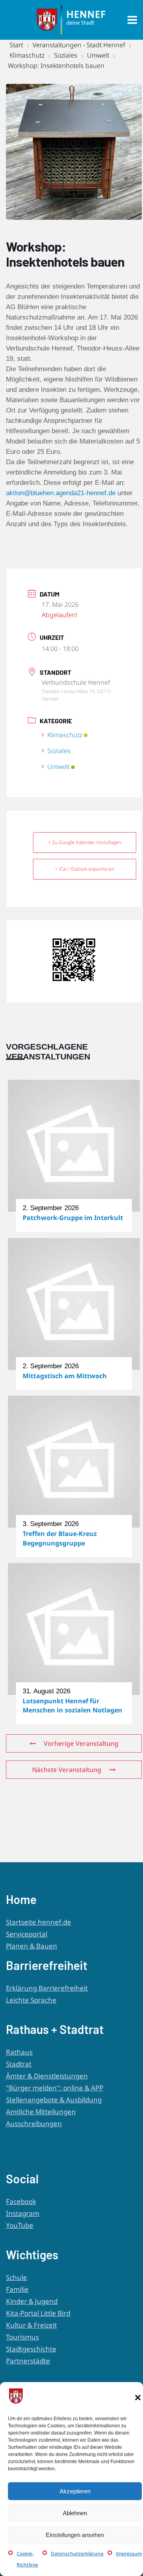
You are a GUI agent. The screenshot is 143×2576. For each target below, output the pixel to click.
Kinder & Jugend (32, 2301)
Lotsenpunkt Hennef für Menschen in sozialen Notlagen (72, 1705)
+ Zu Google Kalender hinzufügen (85, 842)
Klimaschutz (27, 55)
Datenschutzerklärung (77, 2554)
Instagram (23, 2213)
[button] (138, 2398)
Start (17, 45)
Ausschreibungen (34, 2124)
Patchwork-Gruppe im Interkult (73, 1218)
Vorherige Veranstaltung (81, 1743)
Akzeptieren (75, 2491)
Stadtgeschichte (31, 2349)
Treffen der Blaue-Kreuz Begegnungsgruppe (60, 1538)
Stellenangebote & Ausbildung (54, 2100)
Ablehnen (75, 2513)
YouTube (20, 2225)
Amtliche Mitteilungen (41, 2112)
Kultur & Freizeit (31, 2325)
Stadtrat (19, 2064)
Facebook (21, 2201)
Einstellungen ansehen (75, 2535)
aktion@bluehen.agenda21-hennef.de (61, 493)
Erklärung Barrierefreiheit (47, 1988)
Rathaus (19, 2052)
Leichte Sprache (31, 2000)
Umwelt (98, 55)
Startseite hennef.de (39, 1922)
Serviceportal (27, 1934)
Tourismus (22, 2337)
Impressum (129, 2554)
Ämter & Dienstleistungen (47, 2076)
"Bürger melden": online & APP (55, 2088)
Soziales (66, 55)
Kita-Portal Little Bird (38, 2313)
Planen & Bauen (32, 1946)
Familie (17, 2289)
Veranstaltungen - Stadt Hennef (79, 45)
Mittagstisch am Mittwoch (65, 1376)
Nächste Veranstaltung (67, 1770)
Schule (16, 2277)
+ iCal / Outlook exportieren (85, 869)
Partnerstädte (28, 2361)
